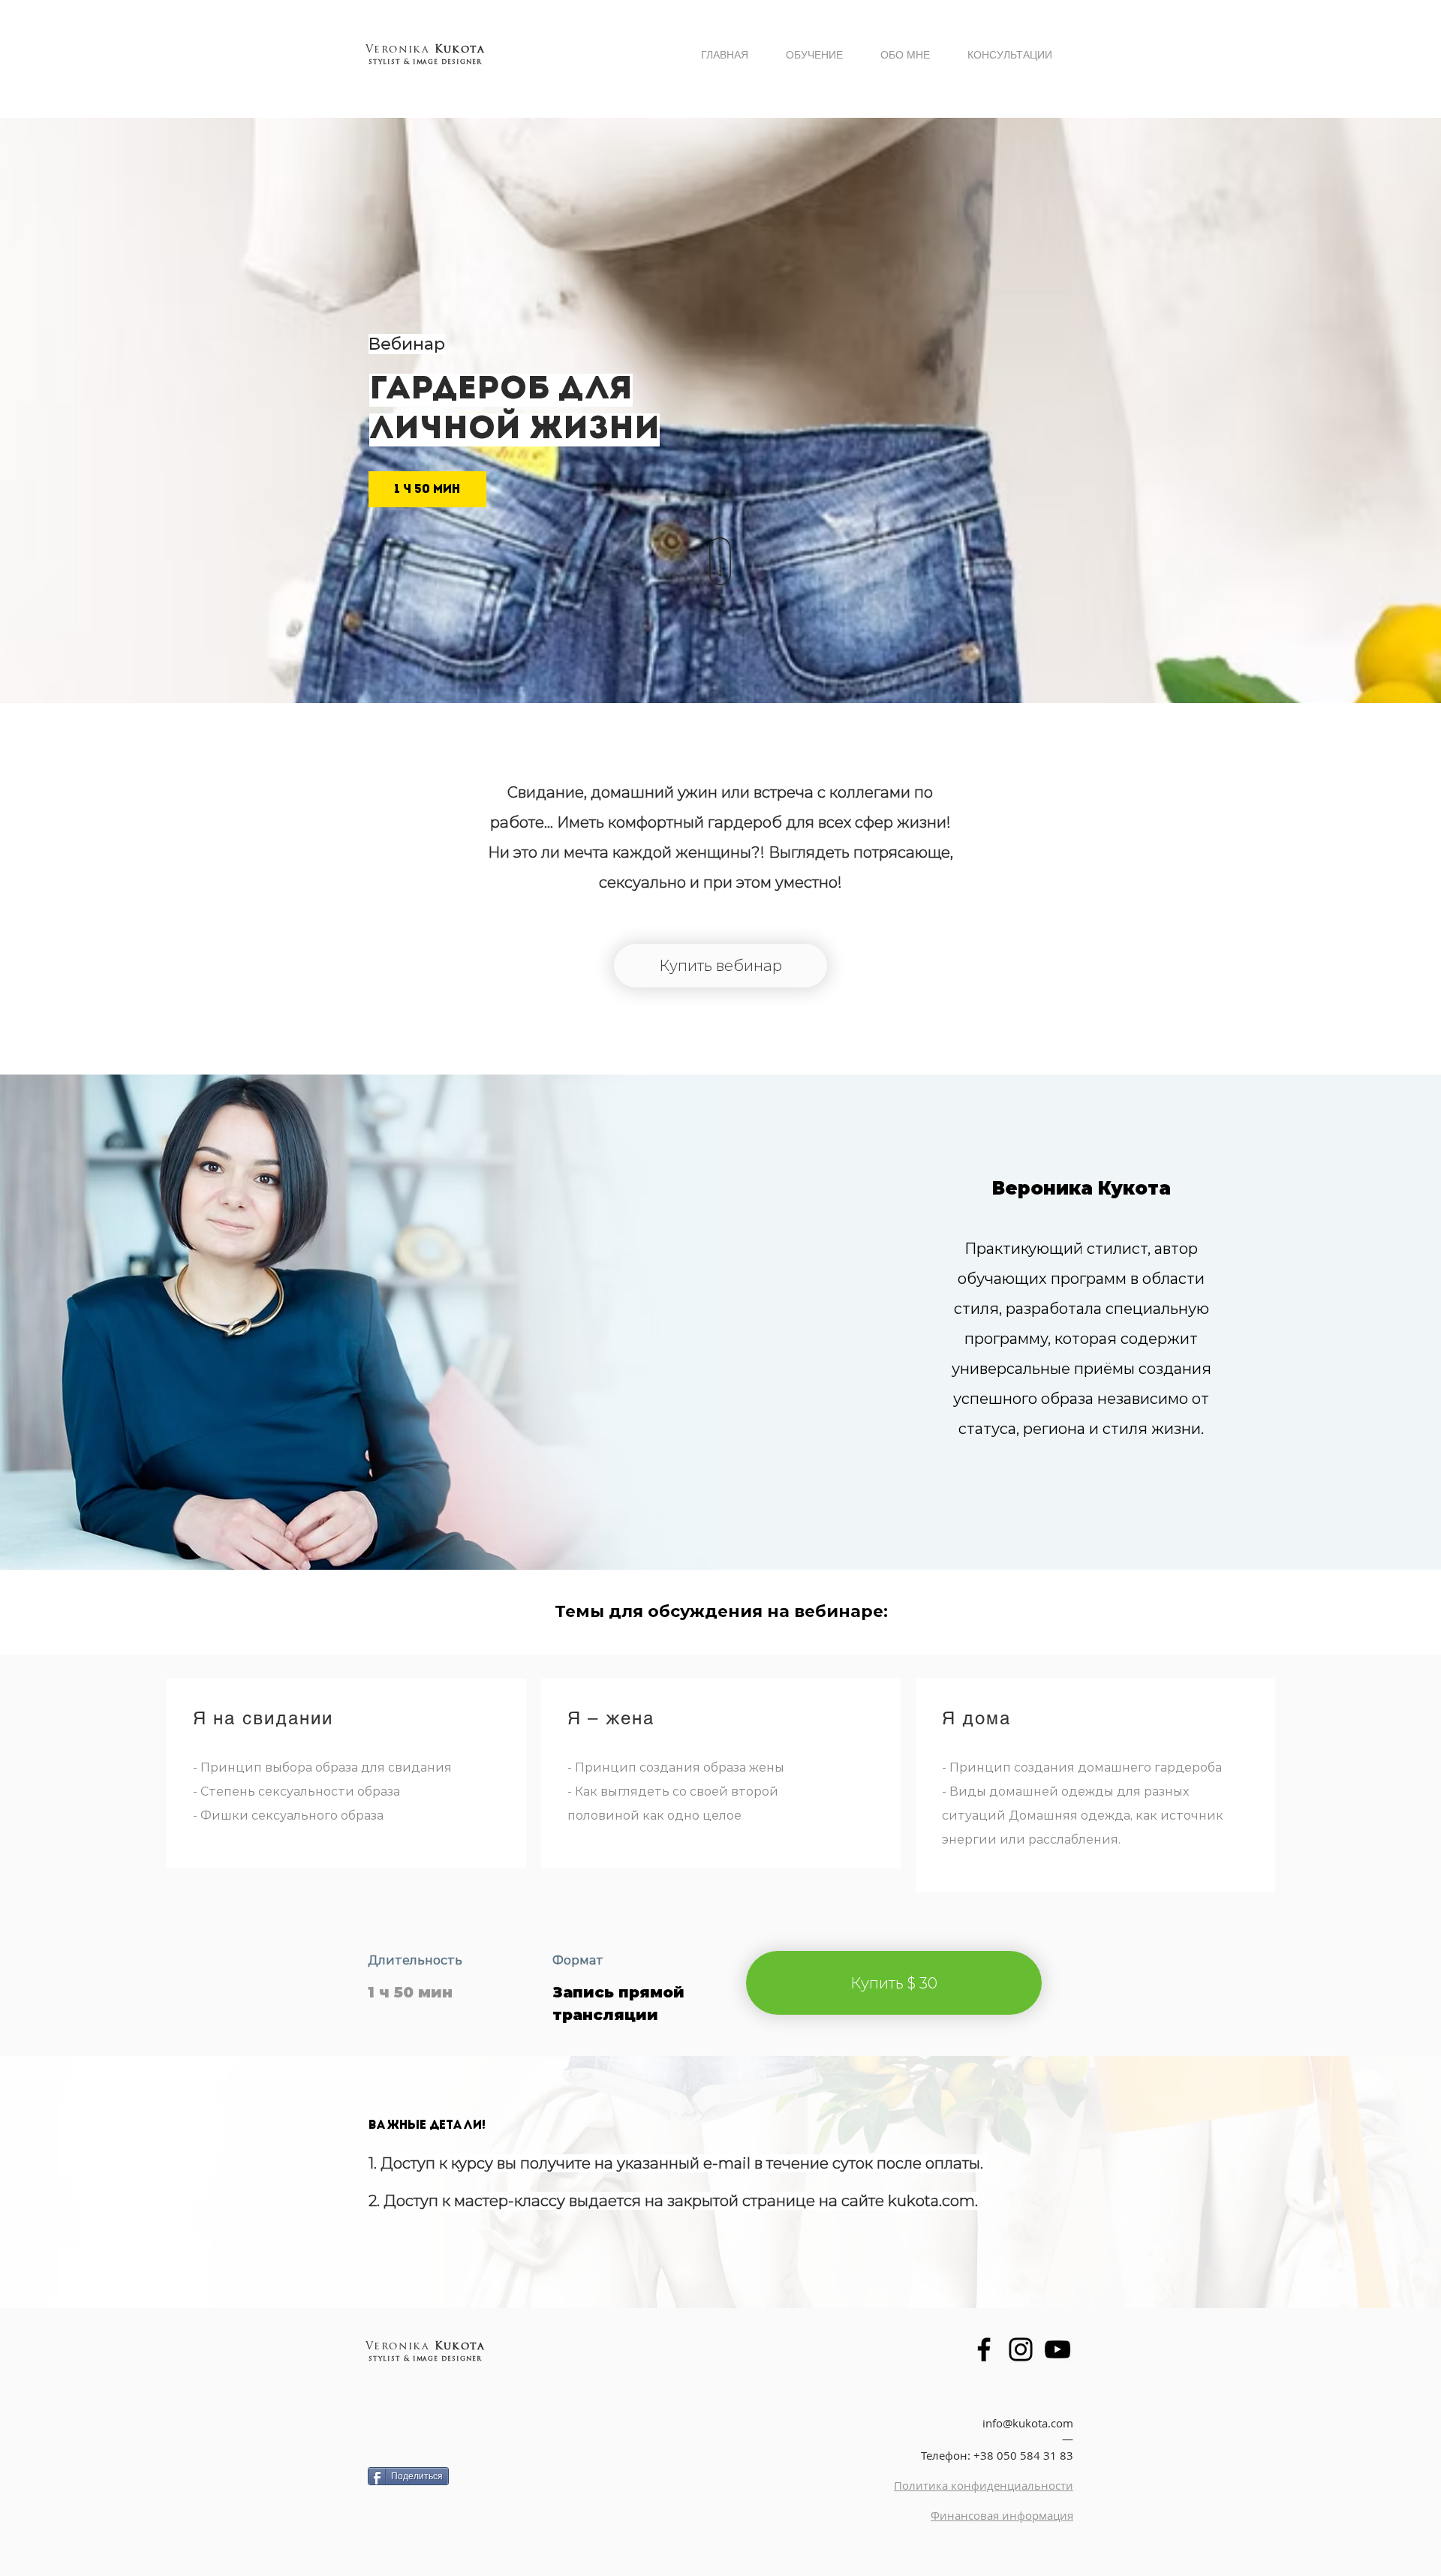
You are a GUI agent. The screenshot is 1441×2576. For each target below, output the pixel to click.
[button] (894, 1983)
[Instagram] (1021, 2349)
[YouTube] (1057, 2349)
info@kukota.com (1028, 2423)
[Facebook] (984, 2349)
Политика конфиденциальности (984, 2485)
